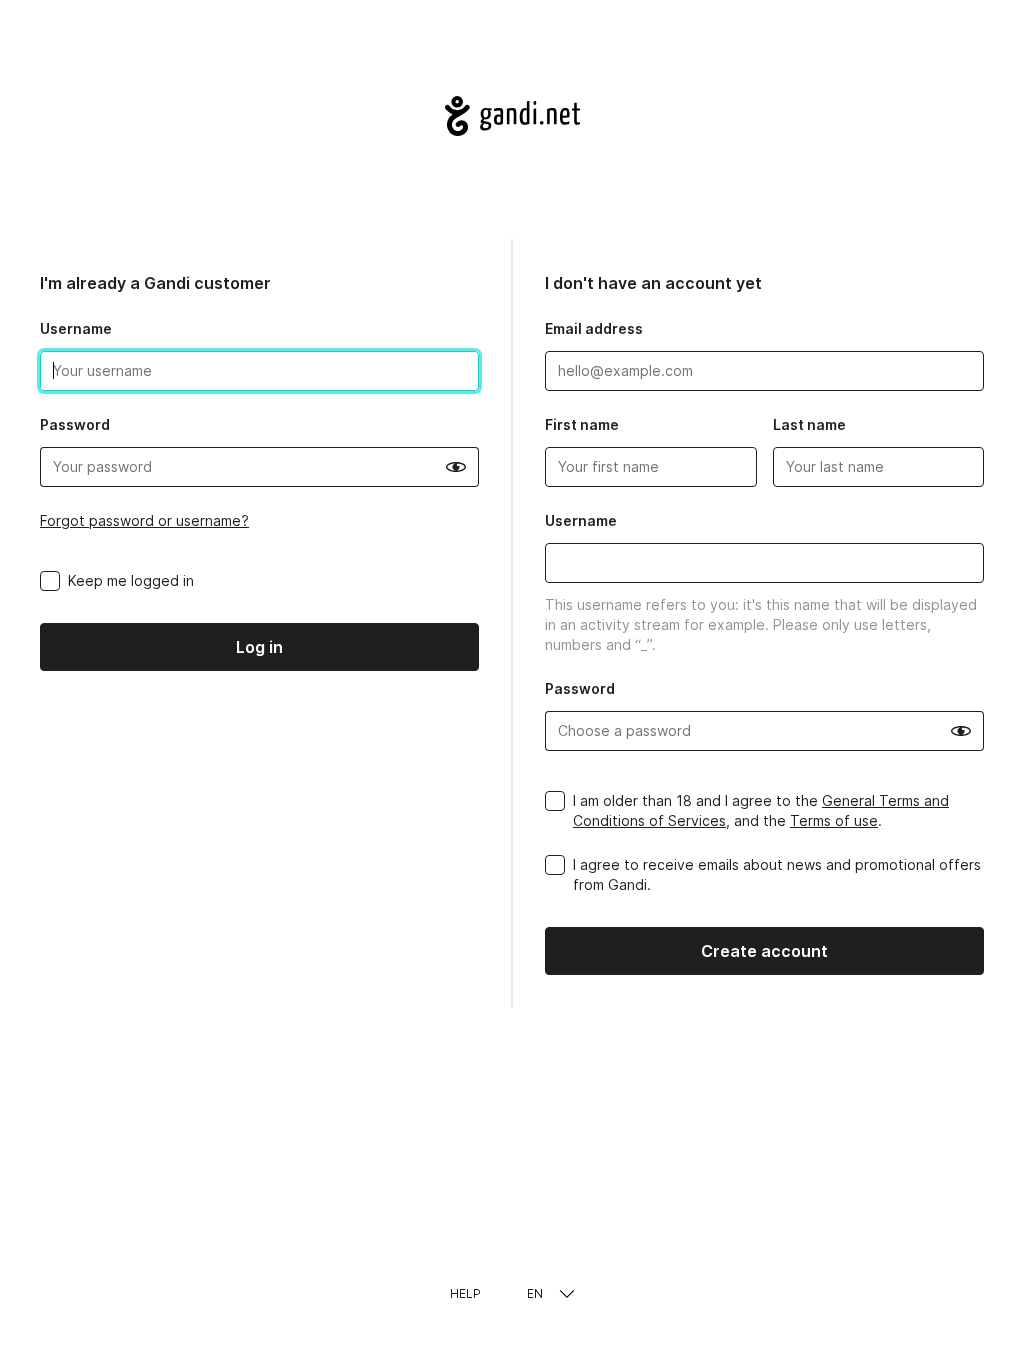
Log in (259, 647)
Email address (594, 328)
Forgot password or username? (144, 520)
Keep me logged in (131, 580)
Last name (809, 424)
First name (582, 424)
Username (76, 328)
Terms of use (834, 820)
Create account (764, 951)
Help (465, 1293)
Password (75, 424)
